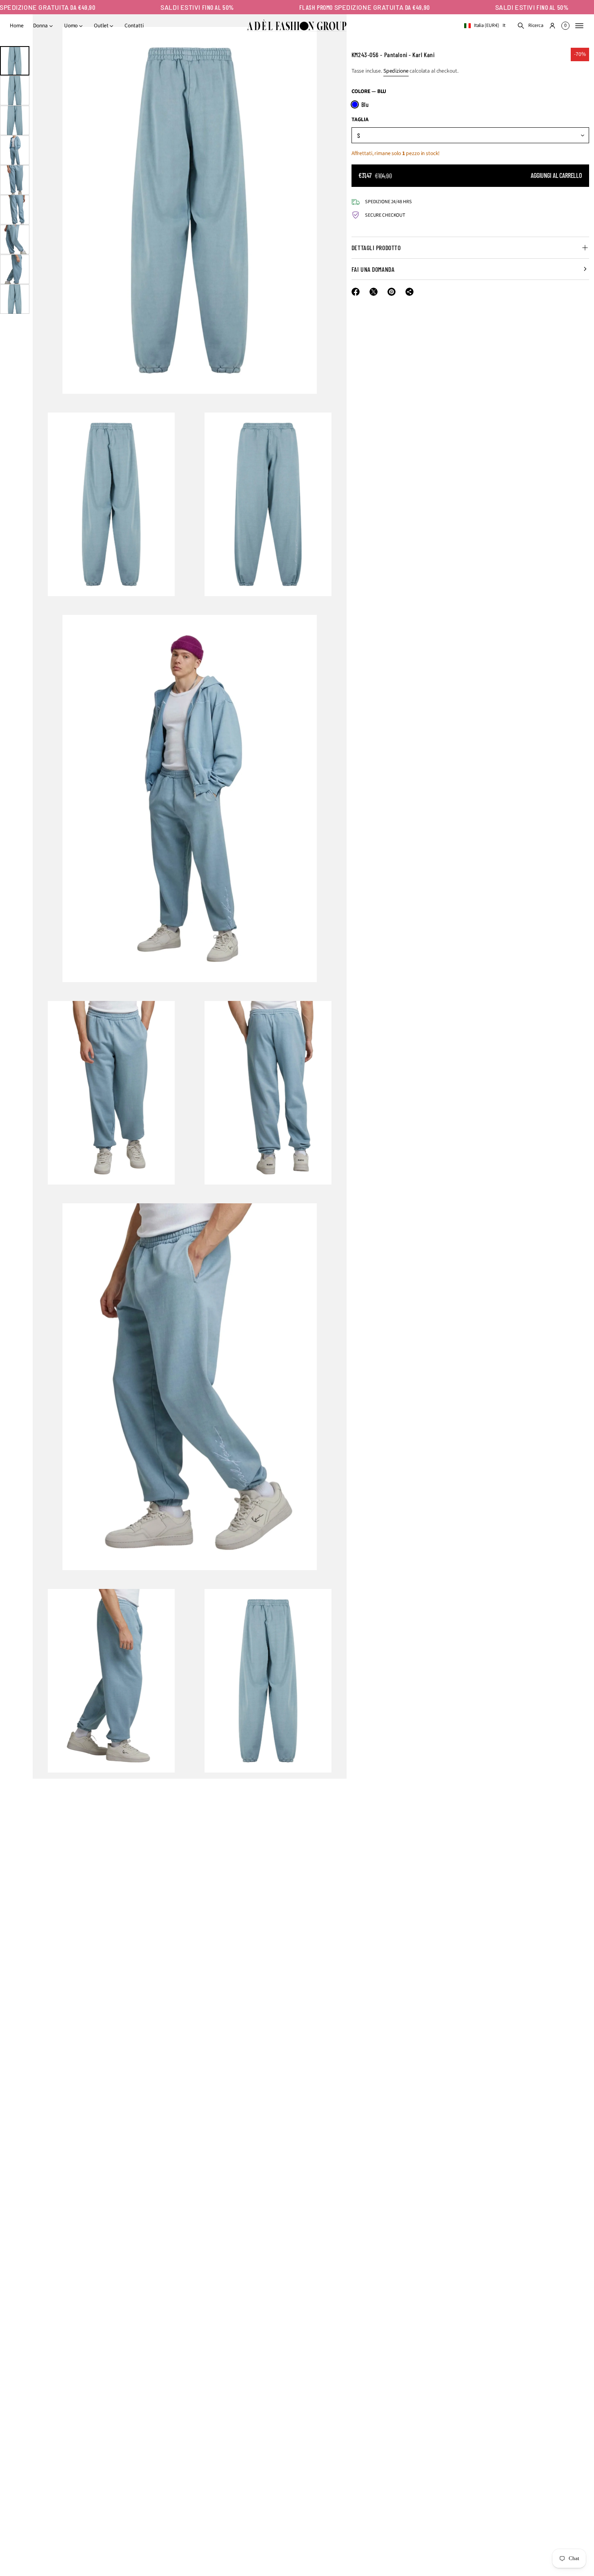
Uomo (71, 26)
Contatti (134, 26)
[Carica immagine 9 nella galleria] (15, 299)
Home (17, 26)
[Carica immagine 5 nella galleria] (15, 180)
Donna (40, 26)
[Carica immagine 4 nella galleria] (15, 150)
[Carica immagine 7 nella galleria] (15, 240)
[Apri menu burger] (579, 26)
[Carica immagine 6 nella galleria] (15, 210)
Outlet (101, 26)
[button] (530, 26)
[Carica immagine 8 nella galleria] (15, 269)
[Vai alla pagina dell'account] (552, 26)
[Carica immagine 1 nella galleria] (15, 61)
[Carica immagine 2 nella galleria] (15, 91)
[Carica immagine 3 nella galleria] (15, 120)
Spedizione (396, 71)
